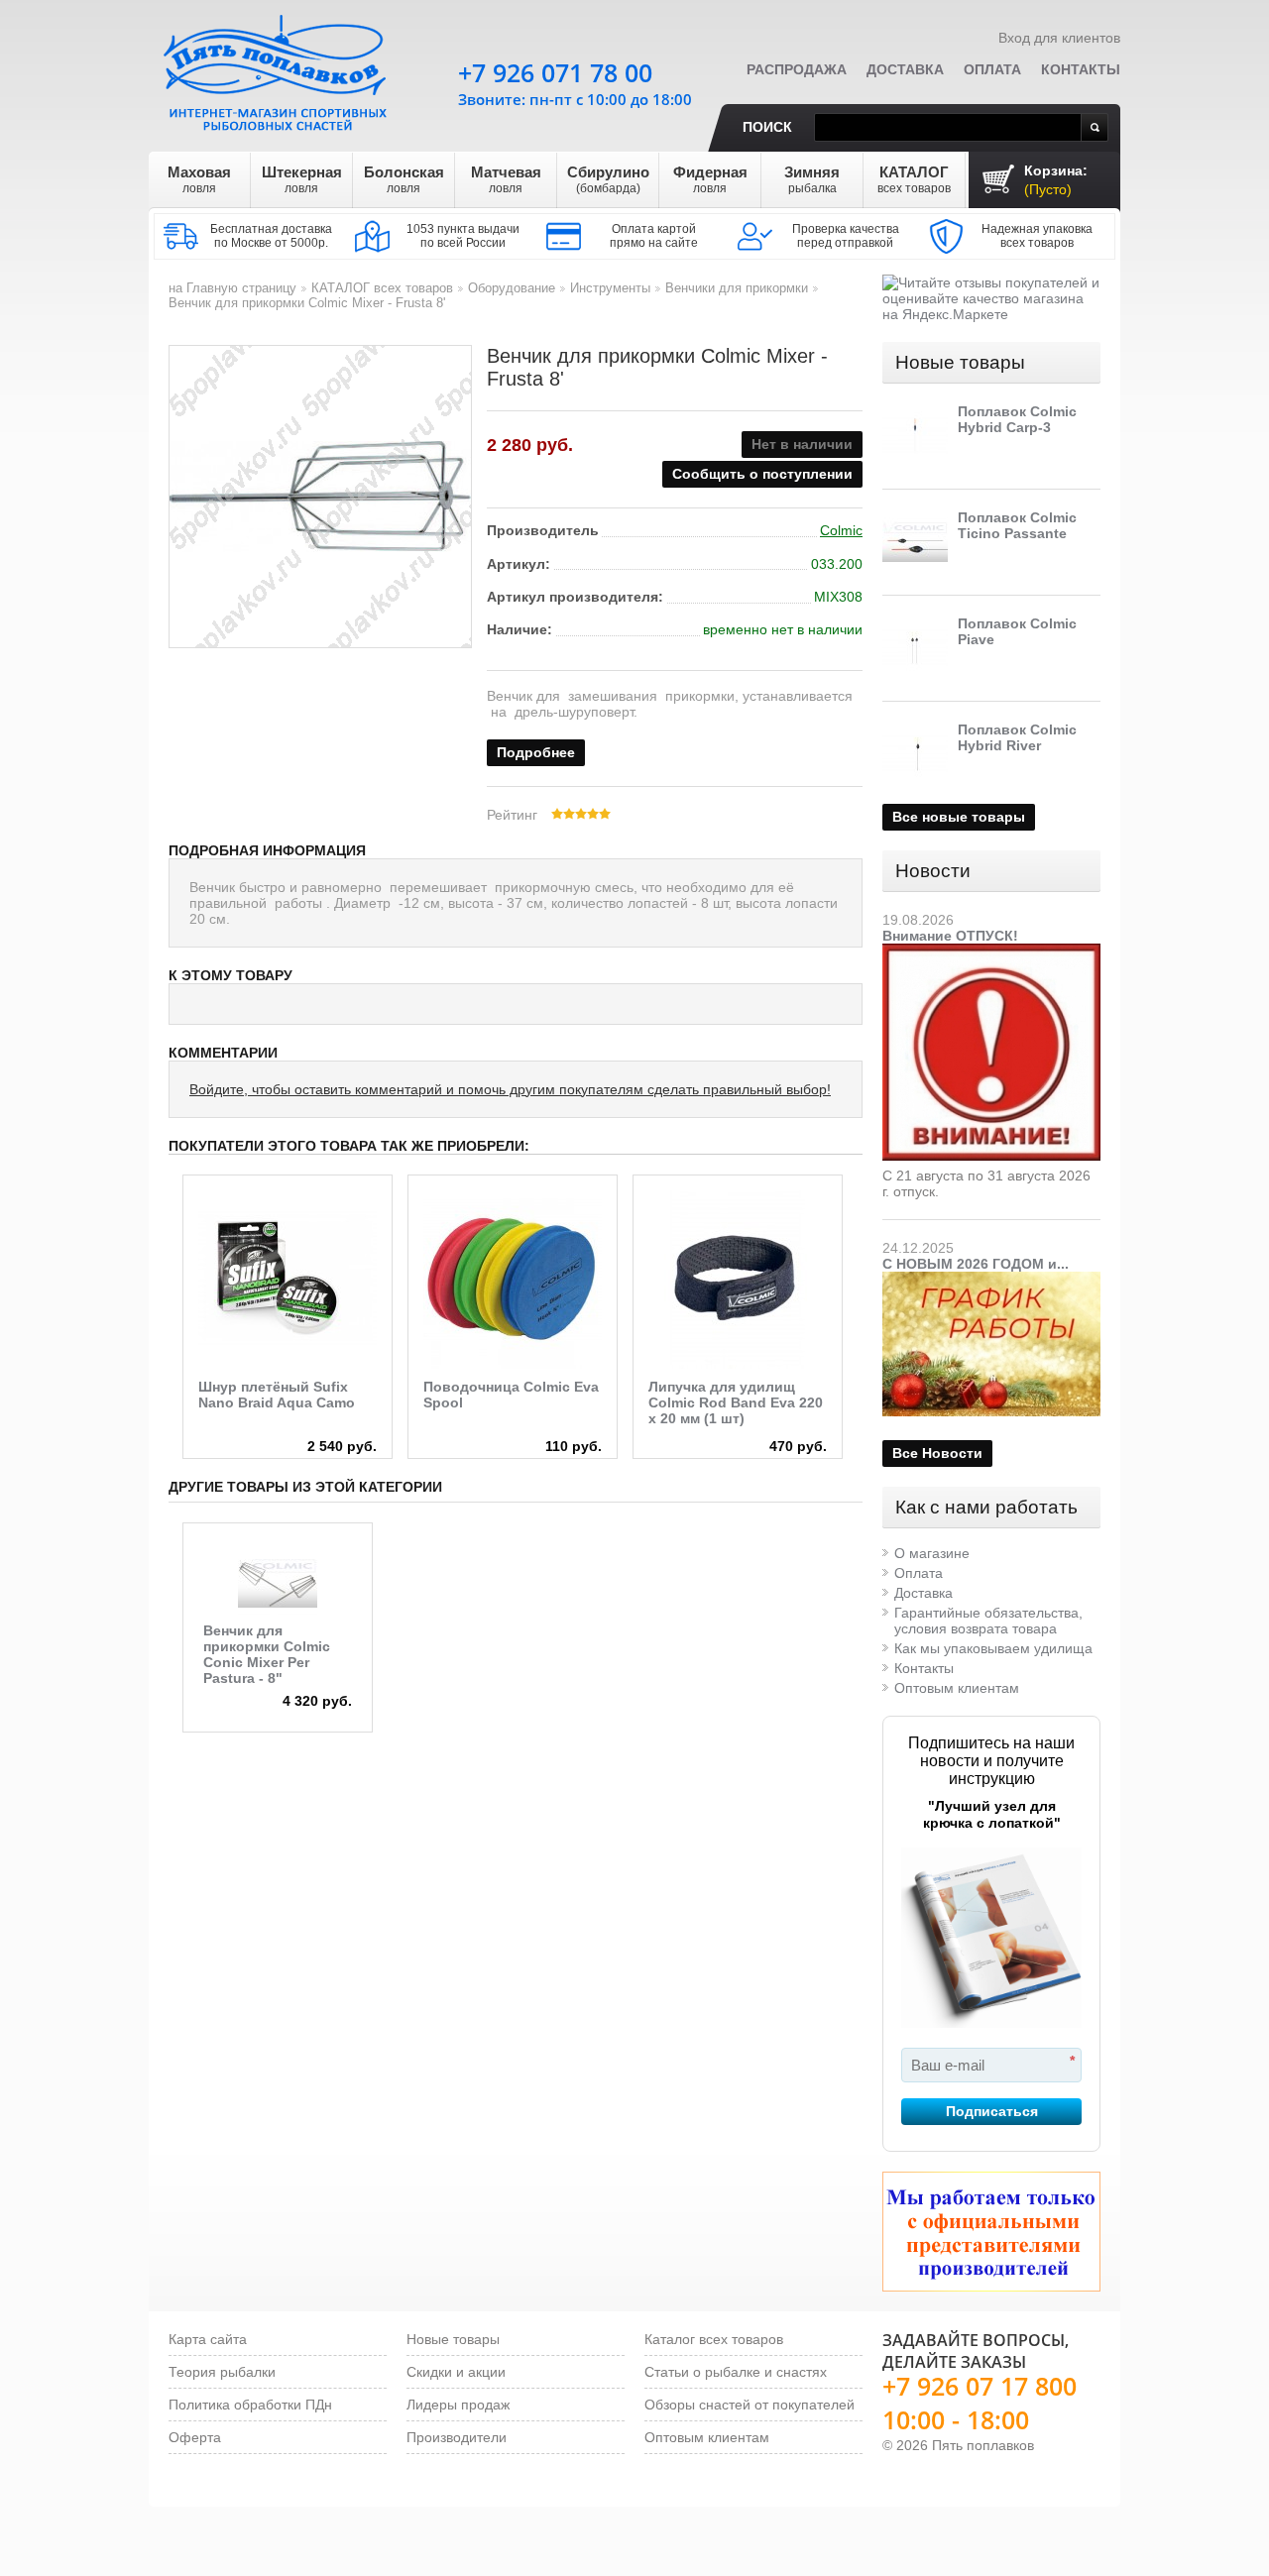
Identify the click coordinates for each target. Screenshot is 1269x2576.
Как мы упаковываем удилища (993, 1648)
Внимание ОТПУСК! (950, 936)
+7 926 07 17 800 (980, 2386)
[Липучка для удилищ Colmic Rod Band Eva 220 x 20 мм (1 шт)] (738, 1280)
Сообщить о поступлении (762, 474)
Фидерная (710, 179)
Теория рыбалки (222, 2372)
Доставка (905, 69)
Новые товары (960, 362)
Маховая (199, 179)
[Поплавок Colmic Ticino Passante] (915, 542)
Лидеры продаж (458, 2405)
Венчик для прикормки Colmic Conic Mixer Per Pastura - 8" (267, 1654)
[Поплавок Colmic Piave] (915, 648)
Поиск (767, 127)
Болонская (404, 179)
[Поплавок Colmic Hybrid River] (915, 754)
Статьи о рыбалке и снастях (736, 2372)
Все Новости (937, 1453)
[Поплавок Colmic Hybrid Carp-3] (915, 436)
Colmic (841, 530)
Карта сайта (208, 2339)
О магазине (932, 1553)
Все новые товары (959, 817)
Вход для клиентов (1059, 38)
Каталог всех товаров (714, 2339)
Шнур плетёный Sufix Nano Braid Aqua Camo (277, 1395)
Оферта (195, 2437)
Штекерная (302, 179)
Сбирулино (608, 179)
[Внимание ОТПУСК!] (991, 952)
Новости (933, 871)
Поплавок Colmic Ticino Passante (1017, 525)
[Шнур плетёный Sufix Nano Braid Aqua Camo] (288, 1280)
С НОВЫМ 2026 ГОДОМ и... (976, 1264)
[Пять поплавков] (278, 68)
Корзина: (1056, 180)
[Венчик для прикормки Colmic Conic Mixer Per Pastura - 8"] (278, 1583)
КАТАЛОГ (914, 179)
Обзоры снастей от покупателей (750, 2405)
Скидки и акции (456, 2372)
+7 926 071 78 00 (555, 72)
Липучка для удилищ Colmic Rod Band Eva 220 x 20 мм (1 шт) (736, 1402)
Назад (172, 1265)
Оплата (992, 69)
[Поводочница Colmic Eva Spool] (513, 1280)
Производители (457, 2437)
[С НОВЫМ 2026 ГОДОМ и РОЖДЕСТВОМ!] (991, 1280)
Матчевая (506, 179)
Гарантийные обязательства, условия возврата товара (988, 1621)
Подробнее (536, 752)
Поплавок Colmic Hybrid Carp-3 (1017, 419)
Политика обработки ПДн (250, 2405)
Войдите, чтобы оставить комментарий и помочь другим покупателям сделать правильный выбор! (510, 1089)
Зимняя (812, 179)
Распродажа (797, 69)
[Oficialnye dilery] (991, 2232)
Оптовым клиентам (957, 1688)
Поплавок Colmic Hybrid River (1017, 737)
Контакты (1081, 69)
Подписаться (992, 2111)
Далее (859, 1265)
